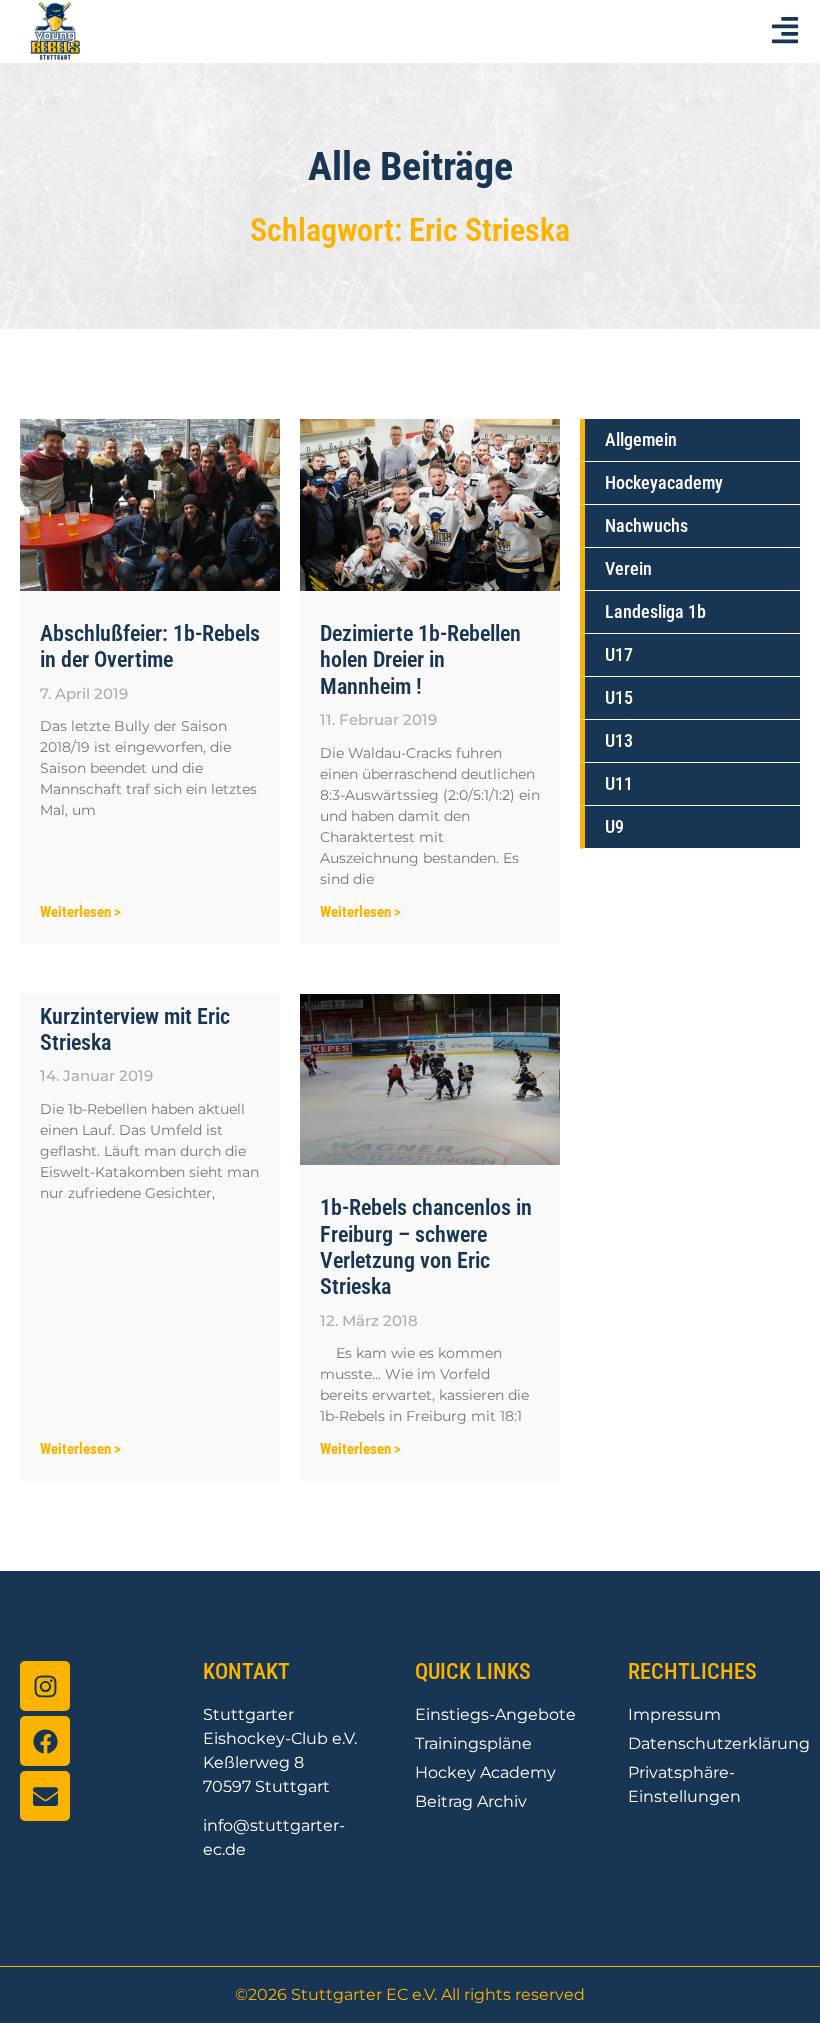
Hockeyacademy (664, 482)
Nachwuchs (646, 525)
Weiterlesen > (80, 912)
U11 (619, 783)
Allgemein (641, 439)
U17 (619, 654)
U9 (614, 826)
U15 (619, 697)
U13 (619, 740)
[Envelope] (45, 1796)
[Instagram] (45, 1686)
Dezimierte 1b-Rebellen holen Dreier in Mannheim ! (420, 660)
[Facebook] (45, 1741)
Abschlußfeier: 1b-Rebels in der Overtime (150, 646)
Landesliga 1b (655, 611)
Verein (628, 568)
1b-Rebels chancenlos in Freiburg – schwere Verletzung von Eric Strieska (426, 1247)
